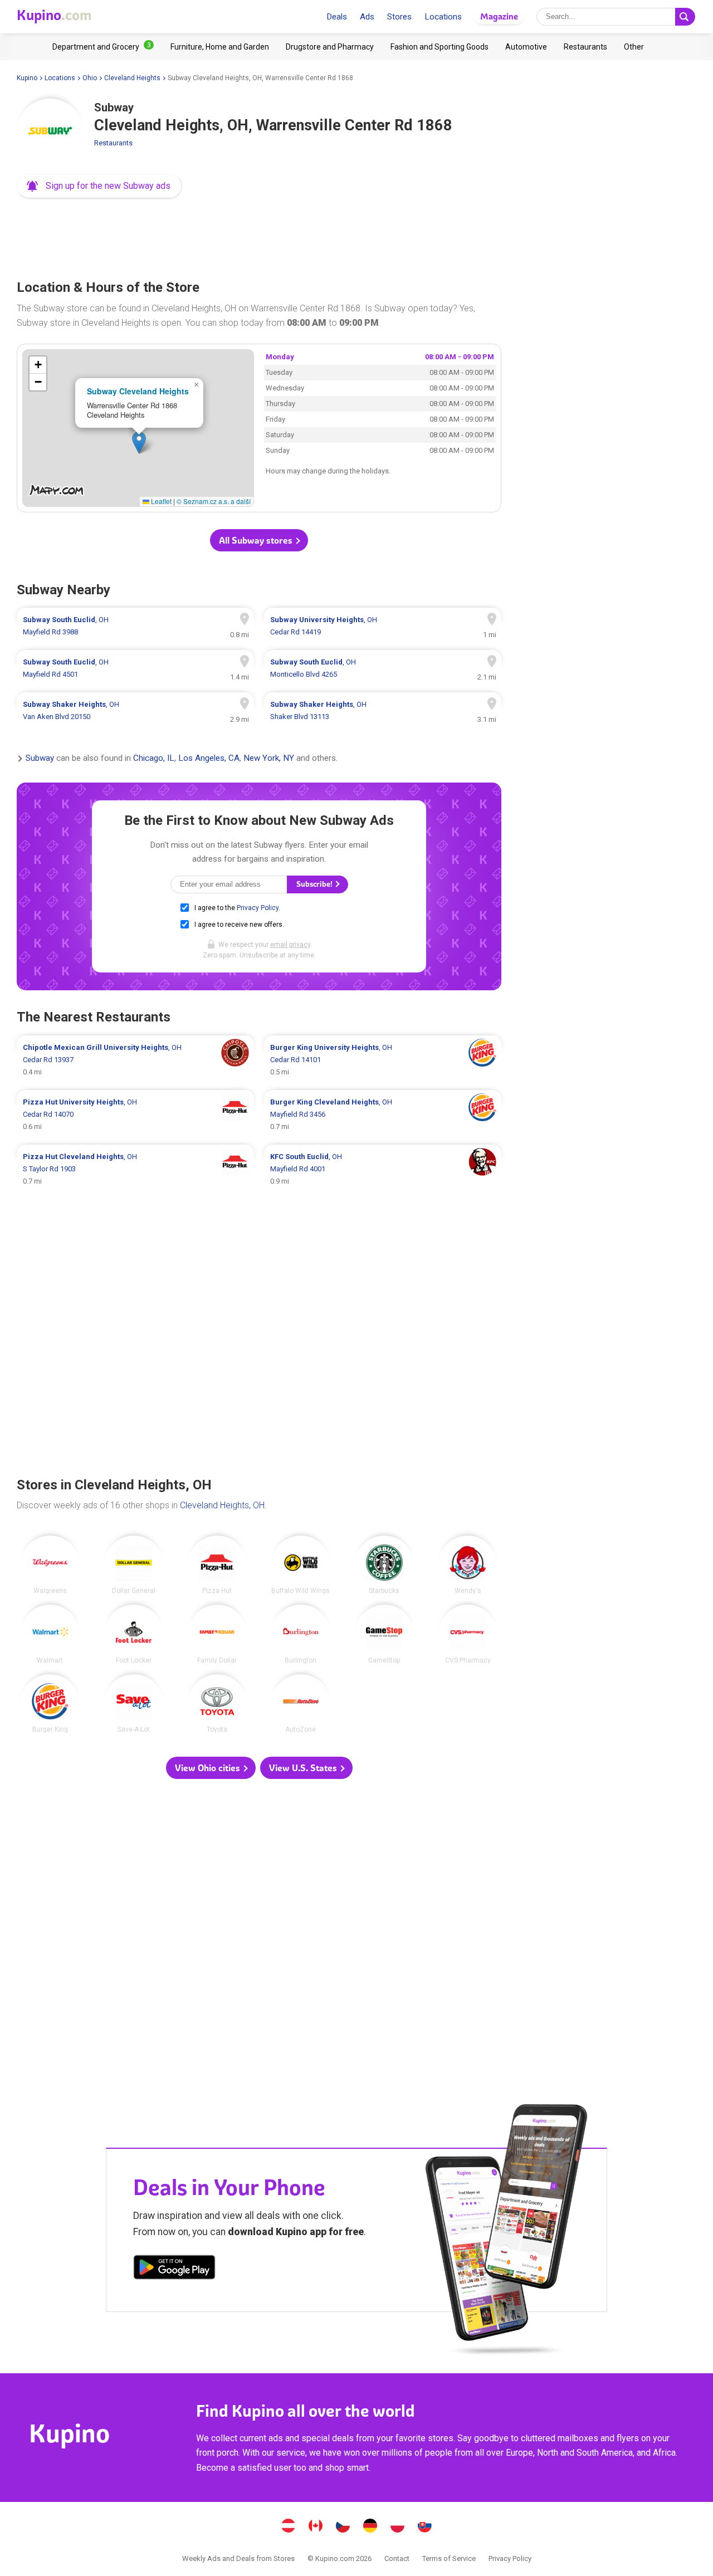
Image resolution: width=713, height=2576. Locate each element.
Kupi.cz (343, 2527)
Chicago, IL (154, 759)
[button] (99, 186)
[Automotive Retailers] (526, 47)
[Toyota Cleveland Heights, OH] (217, 1704)
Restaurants (113, 143)
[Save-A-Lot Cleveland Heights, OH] (134, 1704)
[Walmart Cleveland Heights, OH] (50, 1634)
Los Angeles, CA (209, 759)
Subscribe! (315, 884)
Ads (367, 17)
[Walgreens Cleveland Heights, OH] (50, 1565)
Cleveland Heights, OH (222, 1505)
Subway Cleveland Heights (138, 391)
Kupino (27, 78)
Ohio (90, 78)
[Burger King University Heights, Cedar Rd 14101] (383, 1060)
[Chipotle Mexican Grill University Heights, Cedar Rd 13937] (135, 1060)
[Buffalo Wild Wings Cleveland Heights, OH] (301, 1565)
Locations (443, 17)
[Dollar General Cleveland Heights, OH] (134, 1565)
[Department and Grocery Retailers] (103, 47)
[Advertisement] (259, 236)
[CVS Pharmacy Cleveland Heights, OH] (468, 1634)
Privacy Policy (258, 908)
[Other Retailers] (634, 47)
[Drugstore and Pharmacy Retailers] (330, 47)
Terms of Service (449, 2558)
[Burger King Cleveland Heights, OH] (50, 1704)
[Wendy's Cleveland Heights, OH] (468, 1565)
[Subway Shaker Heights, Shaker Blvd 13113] (383, 711)
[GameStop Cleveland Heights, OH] (384, 1634)
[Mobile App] (174, 2269)
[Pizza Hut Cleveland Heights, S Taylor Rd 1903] (135, 1169)
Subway (40, 759)
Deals (337, 17)
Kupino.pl (398, 2527)
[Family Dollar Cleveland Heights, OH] (217, 1634)
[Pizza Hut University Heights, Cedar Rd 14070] (135, 1115)
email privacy (290, 945)
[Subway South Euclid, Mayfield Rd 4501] (135, 668)
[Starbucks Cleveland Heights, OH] (384, 1565)
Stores (399, 17)
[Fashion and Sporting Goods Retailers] (439, 47)
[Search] (685, 17)
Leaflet (160, 501)
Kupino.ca (316, 2527)
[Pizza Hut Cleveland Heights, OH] (217, 1565)
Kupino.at (289, 2527)
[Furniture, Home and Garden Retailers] (220, 47)
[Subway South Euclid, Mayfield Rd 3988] (135, 626)
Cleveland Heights (132, 78)
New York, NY (269, 759)
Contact (397, 2558)
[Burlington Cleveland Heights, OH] (301, 1634)
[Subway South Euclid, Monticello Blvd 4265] (383, 668)
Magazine (499, 16)
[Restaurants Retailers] (585, 47)
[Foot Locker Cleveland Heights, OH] (134, 1634)
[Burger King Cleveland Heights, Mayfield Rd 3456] (383, 1115)
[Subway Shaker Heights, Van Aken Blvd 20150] (135, 711)
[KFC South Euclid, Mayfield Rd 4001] (383, 1169)
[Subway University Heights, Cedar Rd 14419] (383, 626)
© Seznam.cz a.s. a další (214, 501)
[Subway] (50, 132)
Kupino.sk (425, 2527)
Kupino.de (370, 2527)
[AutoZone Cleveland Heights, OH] (301, 1704)
